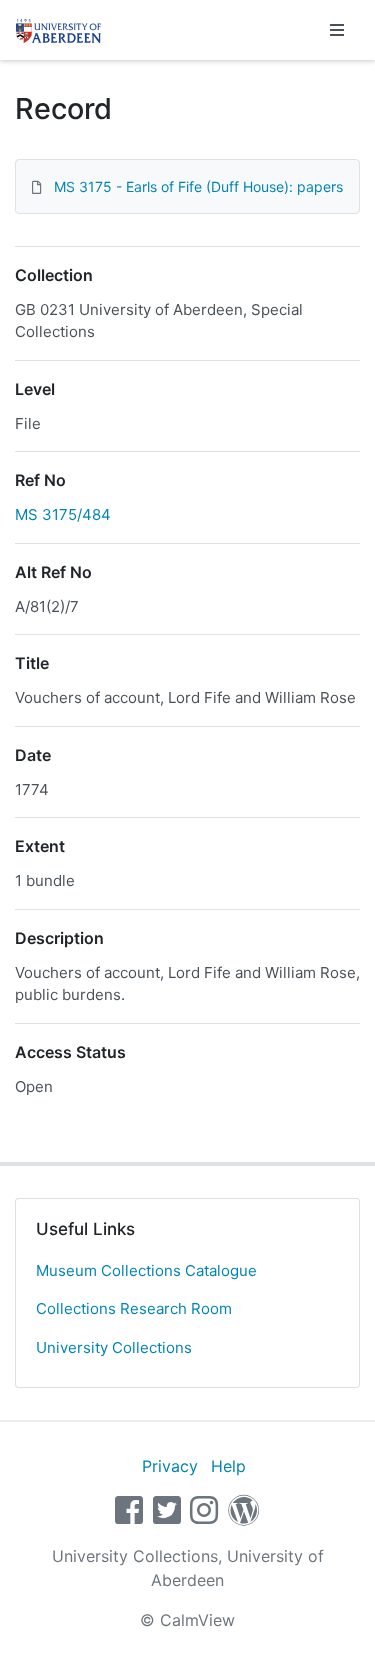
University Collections (114, 1347)
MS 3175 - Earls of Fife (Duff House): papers (198, 186)
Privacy (170, 1466)
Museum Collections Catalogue (146, 1270)
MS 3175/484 (63, 514)
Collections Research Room (134, 1308)
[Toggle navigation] (337, 30)
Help (228, 1466)
